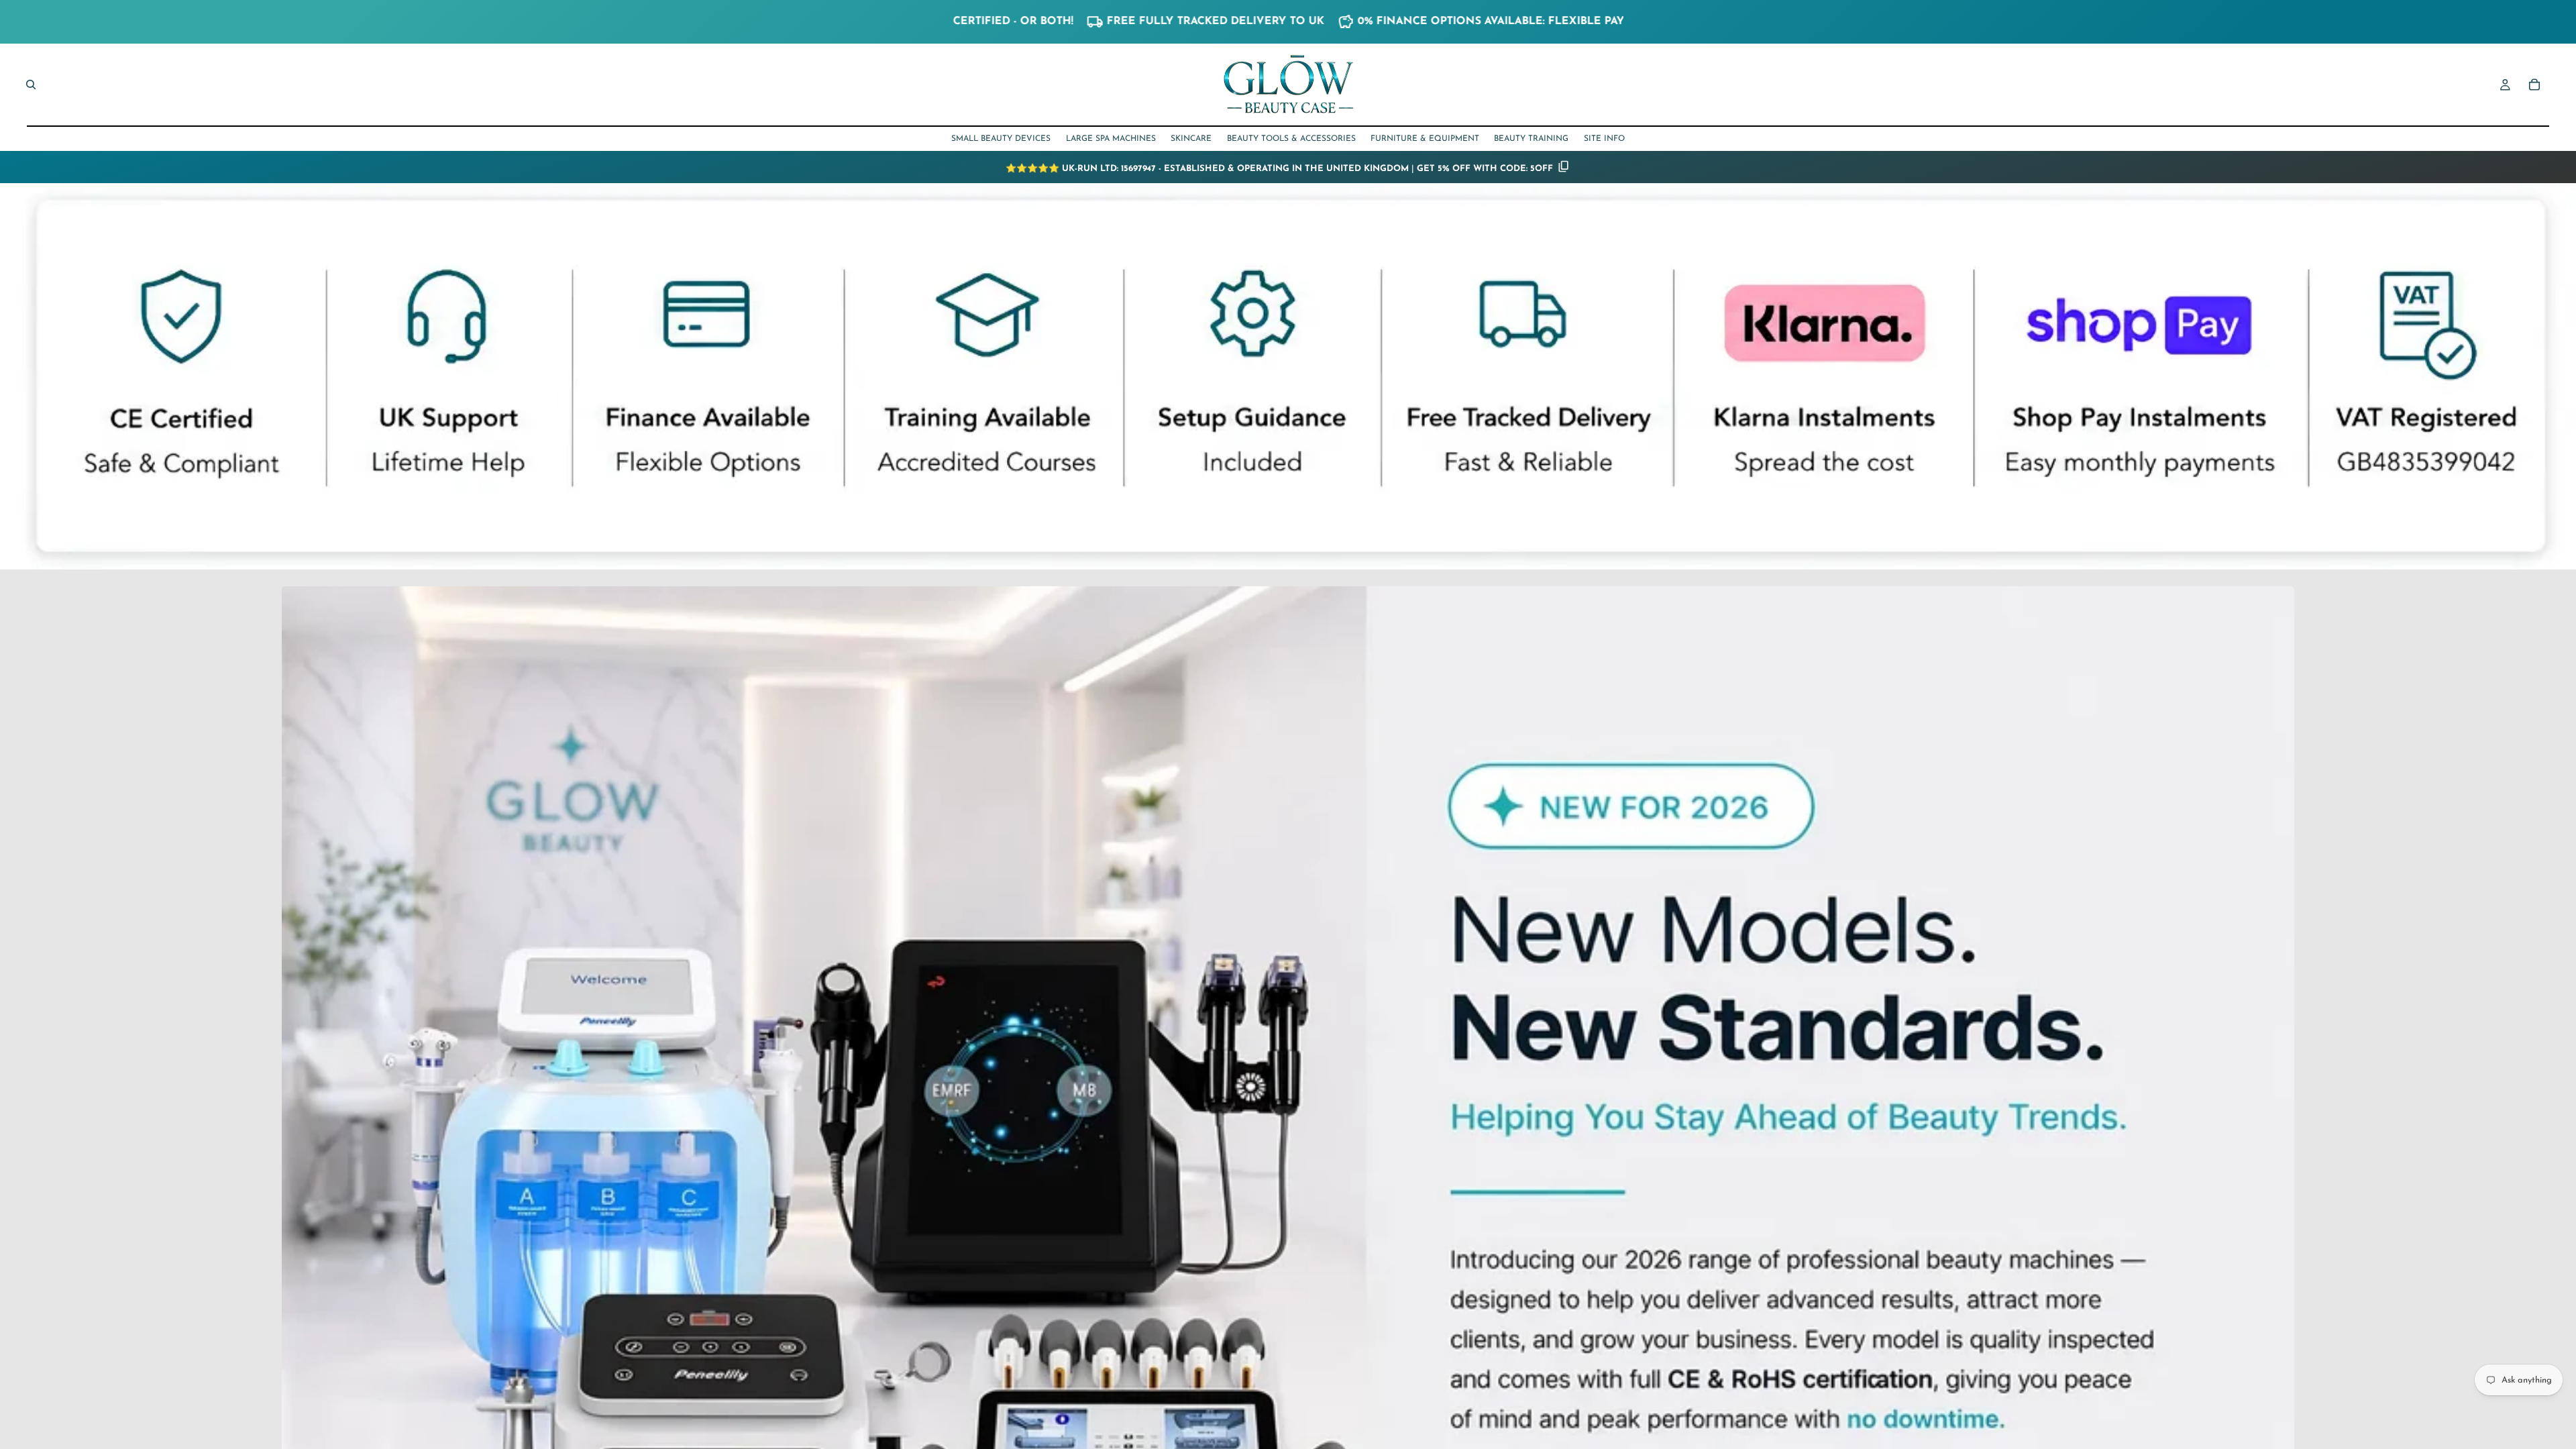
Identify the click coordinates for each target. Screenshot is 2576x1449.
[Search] (31, 85)
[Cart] (2534, 85)
